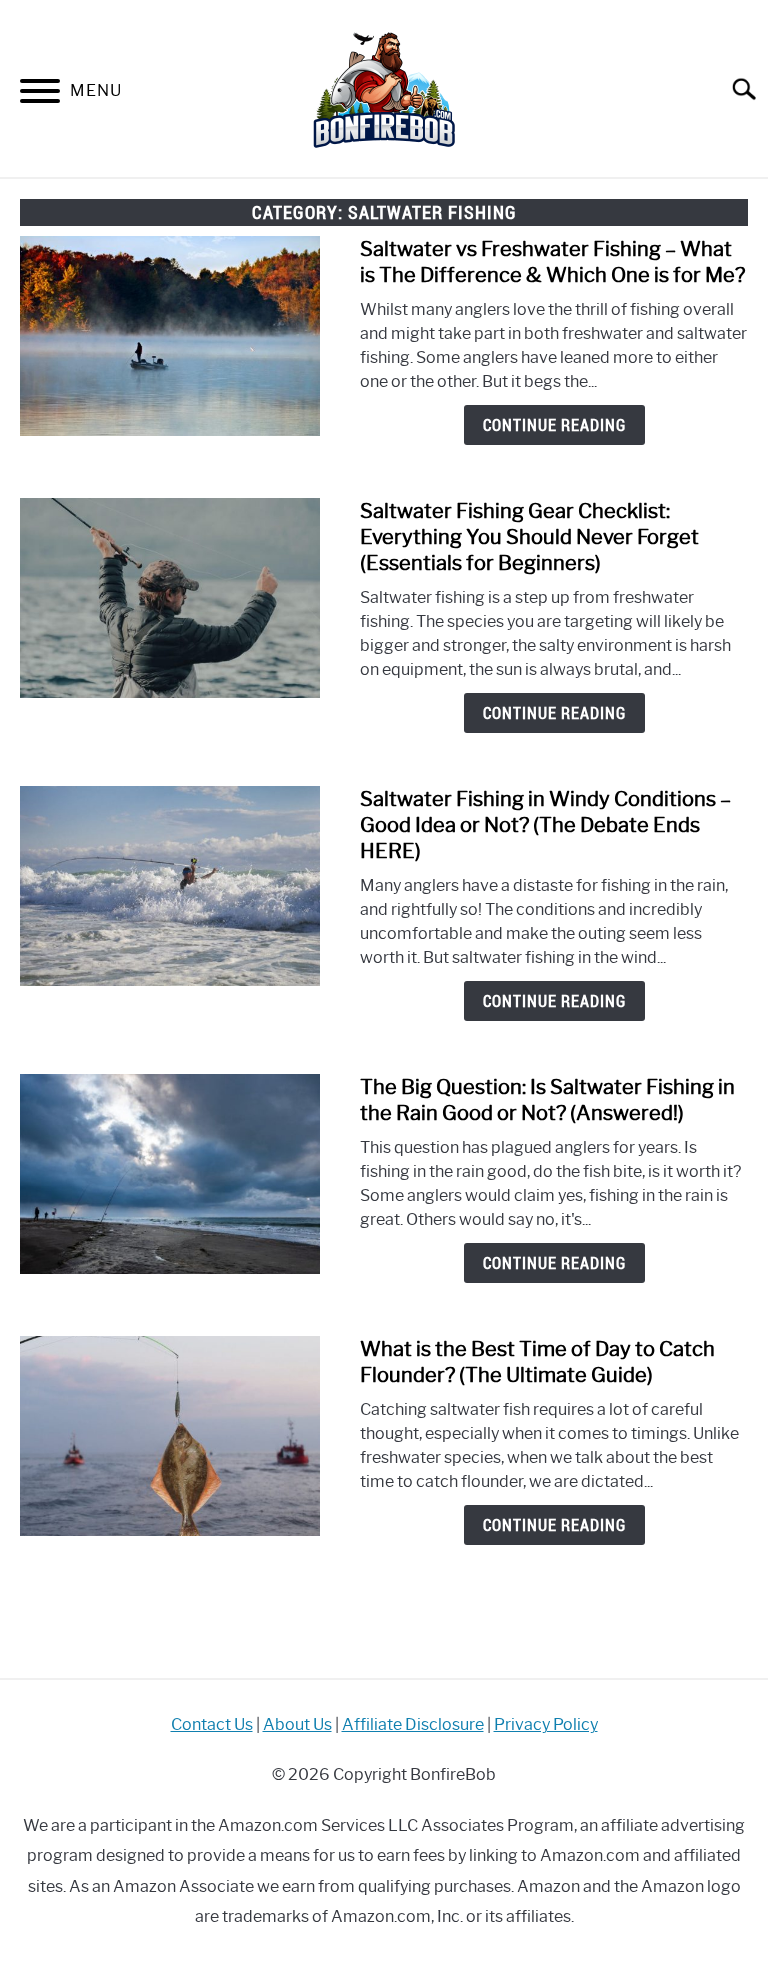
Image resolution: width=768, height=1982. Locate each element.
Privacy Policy (546, 1724)
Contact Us (212, 1724)
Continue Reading (554, 425)
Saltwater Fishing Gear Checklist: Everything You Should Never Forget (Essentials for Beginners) (529, 537)
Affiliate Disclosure (413, 1724)
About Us (297, 1724)
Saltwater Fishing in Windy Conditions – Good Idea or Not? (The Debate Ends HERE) (545, 825)
